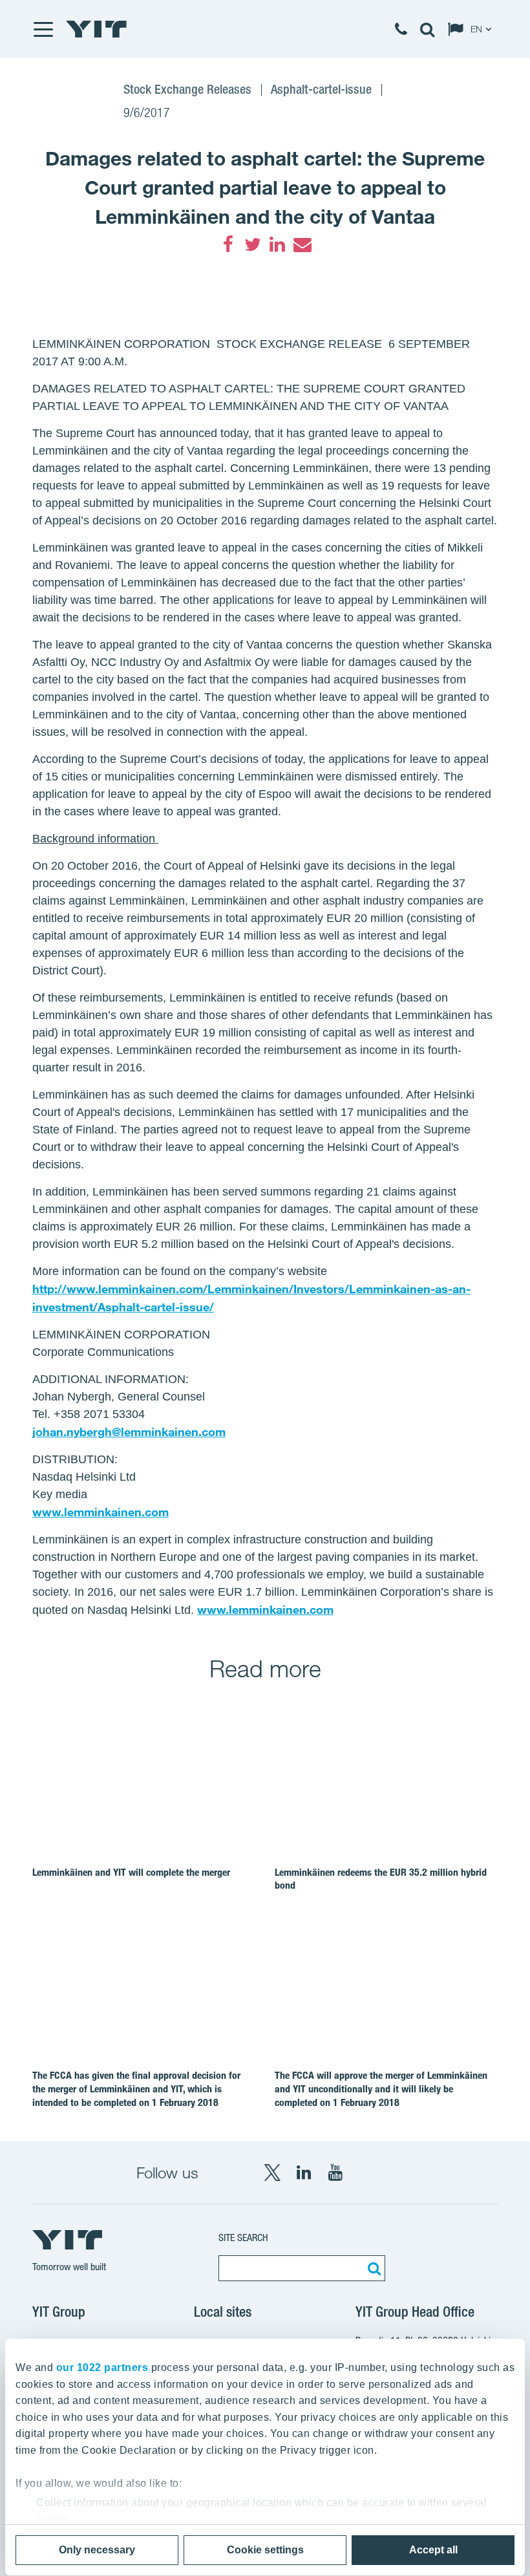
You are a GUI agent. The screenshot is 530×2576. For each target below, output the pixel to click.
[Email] (302, 244)
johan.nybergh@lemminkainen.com (129, 1432)
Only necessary (97, 2550)
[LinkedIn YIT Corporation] (304, 2173)
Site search (243, 2238)
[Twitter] (253, 244)
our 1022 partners (102, 2367)
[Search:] (372, 2268)
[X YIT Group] (272, 2173)
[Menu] (43, 29)
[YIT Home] (96, 29)
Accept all (433, 2550)
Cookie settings (265, 2550)
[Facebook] (228, 244)
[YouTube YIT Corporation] (335, 2173)
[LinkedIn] (277, 244)
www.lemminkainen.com (101, 1512)
